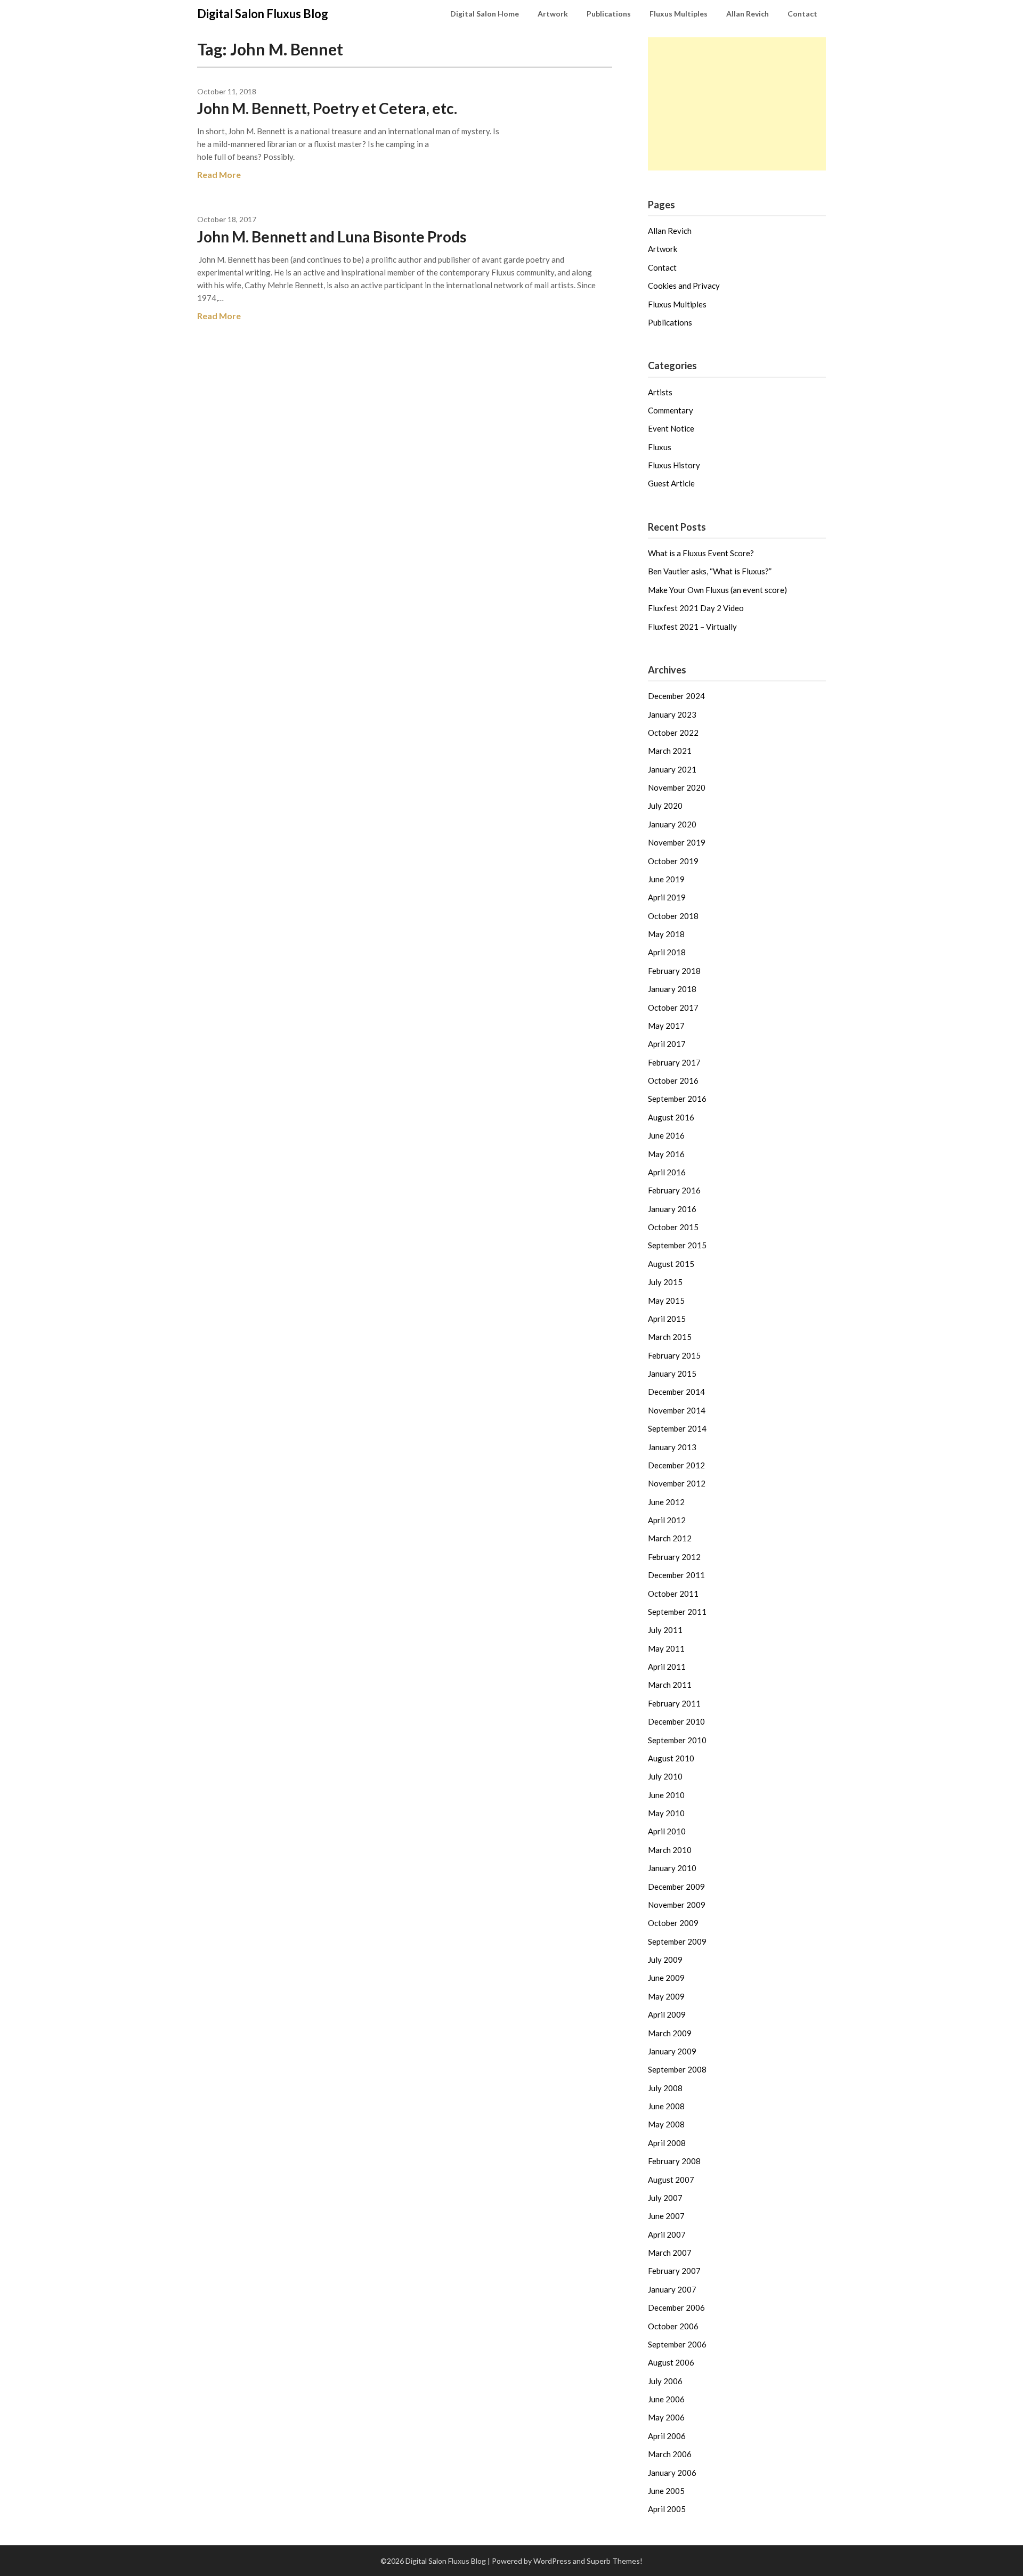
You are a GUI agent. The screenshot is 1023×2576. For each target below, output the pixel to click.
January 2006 (672, 2473)
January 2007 (672, 2289)
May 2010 (666, 1813)
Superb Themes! (615, 2561)
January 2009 (672, 2051)
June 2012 (666, 1502)
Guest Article (671, 483)
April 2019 (667, 897)
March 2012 (670, 1538)
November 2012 (677, 1483)
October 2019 (673, 861)
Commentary (671, 410)
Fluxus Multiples (679, 14)
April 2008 (667, 2143)
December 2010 (676, 1721)
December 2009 (676, 1887)
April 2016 (667, 1172)
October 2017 (673, 1007)
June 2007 (666, 2216)
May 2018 (666, 934)
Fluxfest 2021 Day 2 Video (696, 608)
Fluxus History (674, 465)
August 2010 (671, 1758)
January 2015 (672, 1374)
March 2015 (670, 1337)
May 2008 (666, 2124)
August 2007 (671, 2180)
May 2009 (666, 1996)
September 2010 (677, 1740)
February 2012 (674, 1557)
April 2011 (667, 1667)
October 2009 (673, 1923)
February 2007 (674, 2271)
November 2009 (677, 1905)
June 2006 (666, 2399)
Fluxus (660, 447)
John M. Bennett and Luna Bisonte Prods (332, 237)
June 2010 (666, 1795)
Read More (219, 174)
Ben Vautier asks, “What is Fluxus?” (710, 571)
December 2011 (676, 1575)
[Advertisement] (737, 104)
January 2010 (672, 1868)
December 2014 (676, 1392)
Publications (609, 14)
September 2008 (677, 2069)
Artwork (553, 14)
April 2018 (667, 952)
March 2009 (670, 2033)
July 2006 (665, 2381)
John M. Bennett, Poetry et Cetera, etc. (327, 108)
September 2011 (677, 1612)
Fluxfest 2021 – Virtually (692, 627)
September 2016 (677, 1099)
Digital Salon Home (485, 14)
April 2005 (667, 2509)
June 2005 (666, 2491)
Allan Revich (748, 14)
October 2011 (673, 1594)
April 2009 (667, 2014)
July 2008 (665, 2088)
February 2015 (674, 1355)
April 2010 (667, 1831)
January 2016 (672, 1209)
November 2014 (677, 1410)
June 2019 (666, 879)
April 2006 (667, 2436)
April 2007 (667, 2234)
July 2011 (665, 1630)
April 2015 (667, 1319)
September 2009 (677, 1941)
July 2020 (665, 806)
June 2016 (666, 1135)
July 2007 (665, 2198)
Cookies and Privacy (684, 286)
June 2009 (666, 1978)
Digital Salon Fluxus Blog (263, 14)
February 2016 (674, 1190)
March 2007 (670, 2253)
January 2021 (672, 769)
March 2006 (670, 2454)
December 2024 (676, 696)
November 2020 (677, 787)
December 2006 (676, 2307)
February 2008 (674, 2161)
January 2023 (672, 714)
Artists (660, 392)
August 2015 (671, 1264)
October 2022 (673, 733)
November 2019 (677, 842)
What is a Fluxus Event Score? (701, 553)
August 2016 (671, 1117)
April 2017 (667, 1044)
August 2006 (671, 2362)
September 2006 (677, 2344)
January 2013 (672, 1447)
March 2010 (670, 1850)
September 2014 (677, 1428)
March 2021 (670, 751)
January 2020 (672, 824)
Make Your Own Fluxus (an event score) (717, 590)
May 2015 (666, 1301)
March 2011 (670, 1685)
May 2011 (666, 1648)
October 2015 (673, 1227)
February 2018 (674, 971)
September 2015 (677, 1245)
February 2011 (674, 1703)
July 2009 (665, 1960)
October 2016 (673, 1080)
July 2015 (665, 1282)
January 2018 (672, 989)
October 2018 (673, 916)
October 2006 (673, 2326)
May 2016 (666, 1154)
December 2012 (676, 1465)
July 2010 (665, 1776)
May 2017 (666, 1026)
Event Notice (671, 428)
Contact (802, 14)
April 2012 (667, 1520)
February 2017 (674, 1062)
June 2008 (666, 2106)
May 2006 (666, 2417)
